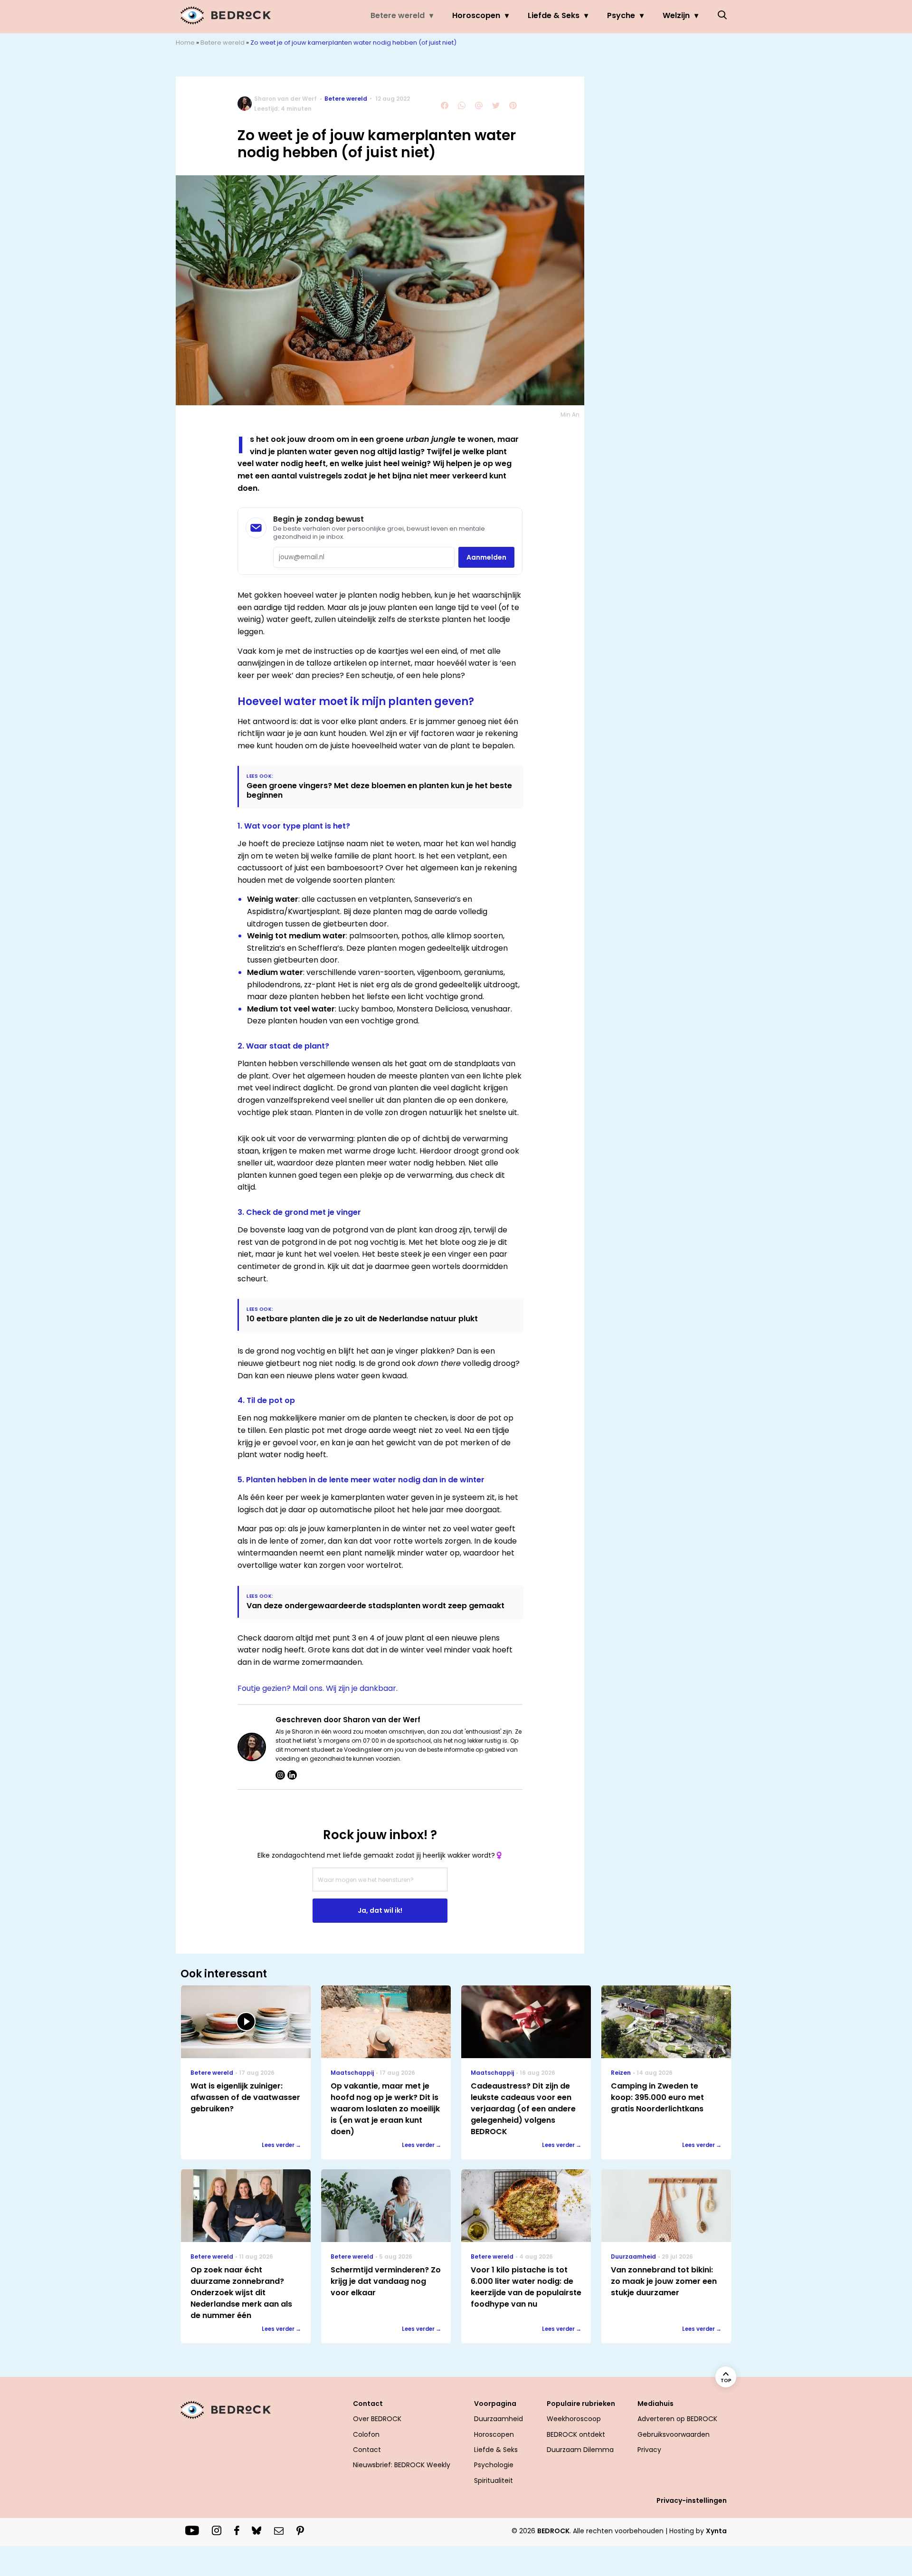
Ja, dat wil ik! (380, 1910)
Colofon (366, 2434)
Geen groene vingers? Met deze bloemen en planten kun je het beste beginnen (379, 790)
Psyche (621, 15)
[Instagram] (280, 1775)
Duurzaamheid (499, 2419)
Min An (570, 415)
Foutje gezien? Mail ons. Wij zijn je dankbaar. (318, 1688)
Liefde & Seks (554, 15)
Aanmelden (486, 557)
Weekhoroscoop (574, 2419)
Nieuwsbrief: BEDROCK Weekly (402, 2465)
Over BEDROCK (377, 2419)
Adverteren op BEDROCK (677, 2419)
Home (185, 43)
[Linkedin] (292, 1775)
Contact (367, 2450)
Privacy (649, 2450)
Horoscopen (476, 15)
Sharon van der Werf (285, 99)
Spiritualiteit (494, 2481)
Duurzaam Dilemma (580, 2450)
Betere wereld (398, 15)
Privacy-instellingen (692, 2500)
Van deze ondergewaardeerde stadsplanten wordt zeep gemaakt (375, 1606)
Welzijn (676, 15)
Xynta (716, 2531)
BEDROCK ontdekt (576, 2434)
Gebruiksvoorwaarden (674, 2434)
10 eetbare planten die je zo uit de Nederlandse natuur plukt (362, 1319)
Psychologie (494, 2465)
